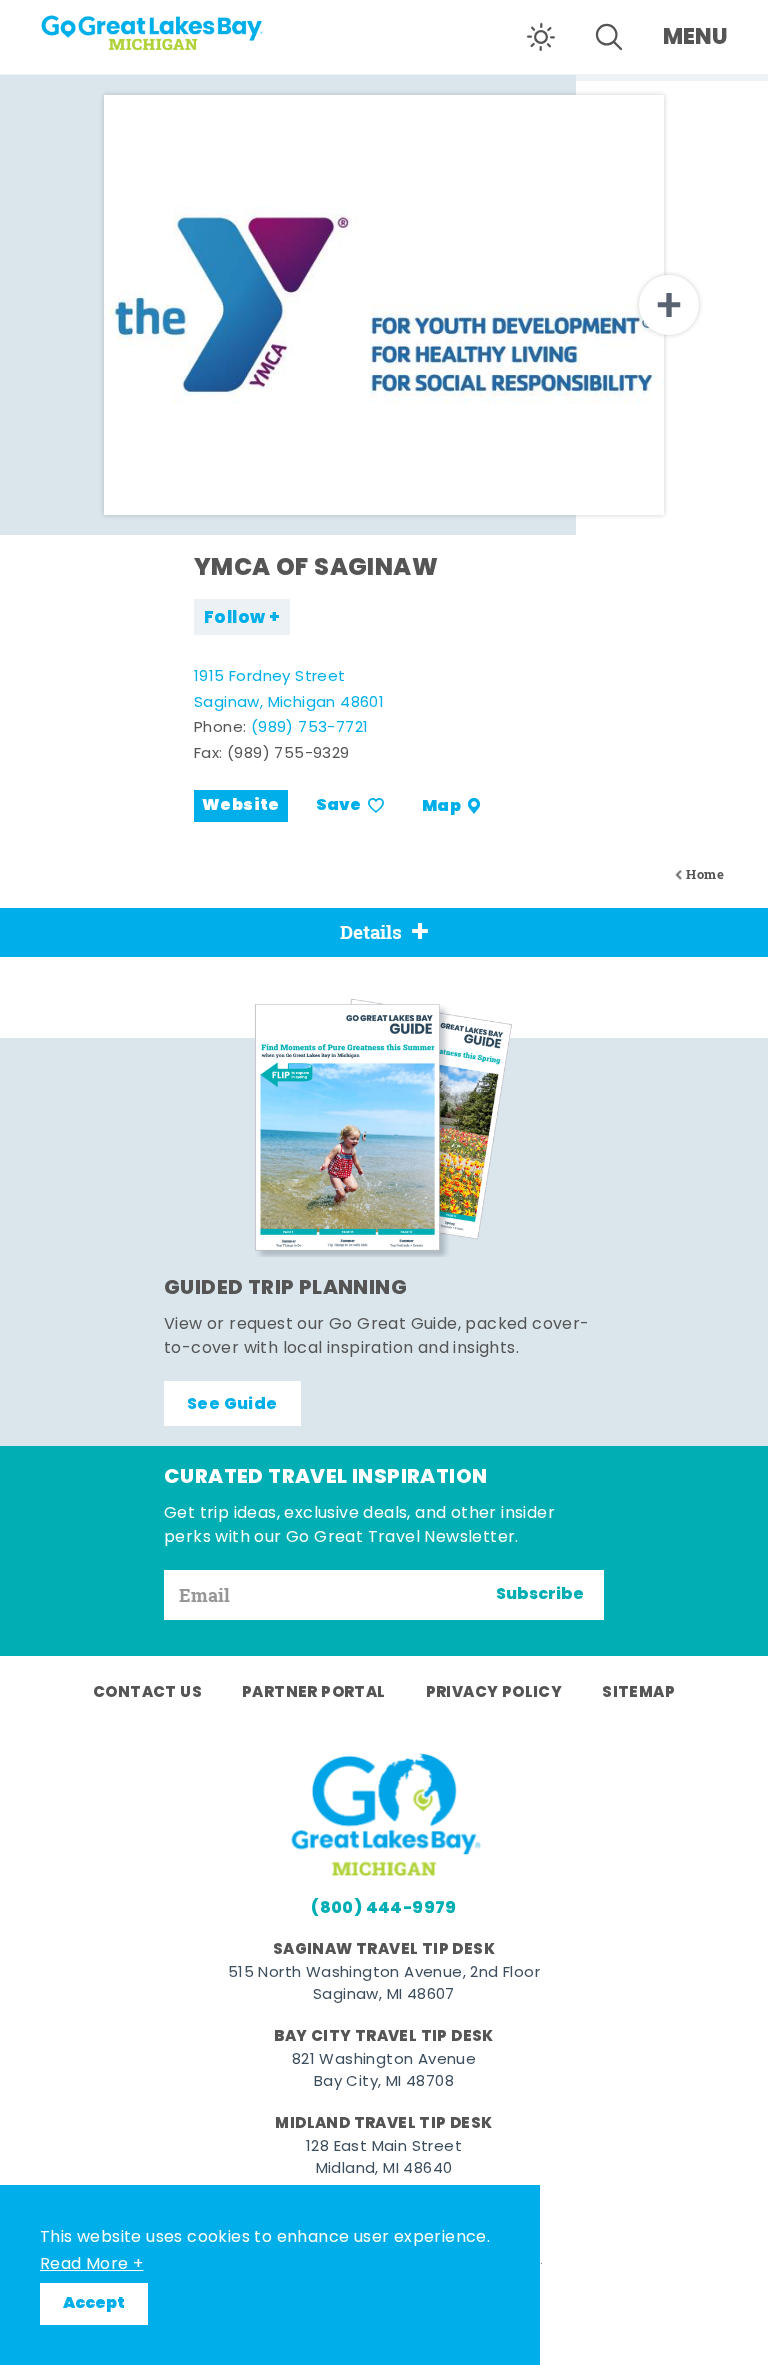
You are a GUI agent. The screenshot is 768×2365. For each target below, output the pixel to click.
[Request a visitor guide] (384, 1127)
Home (705, 874)
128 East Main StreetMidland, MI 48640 (384, 2159)
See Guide (232, 1405)
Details (371, 932)
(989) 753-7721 (310, 728)
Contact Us (147, 1693)
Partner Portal (314, 1693)
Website (241, 806)
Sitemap (638, 1693)
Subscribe (540, 1595)
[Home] (160, 26)
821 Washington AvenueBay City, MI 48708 (384, 2072)
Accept (94, 2304)
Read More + (91, 2265)
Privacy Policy (494, 1693)
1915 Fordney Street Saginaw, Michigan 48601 (289, 690)
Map (441, 806)
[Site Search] (609, 37)
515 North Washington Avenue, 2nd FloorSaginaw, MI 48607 (384, 1985)
